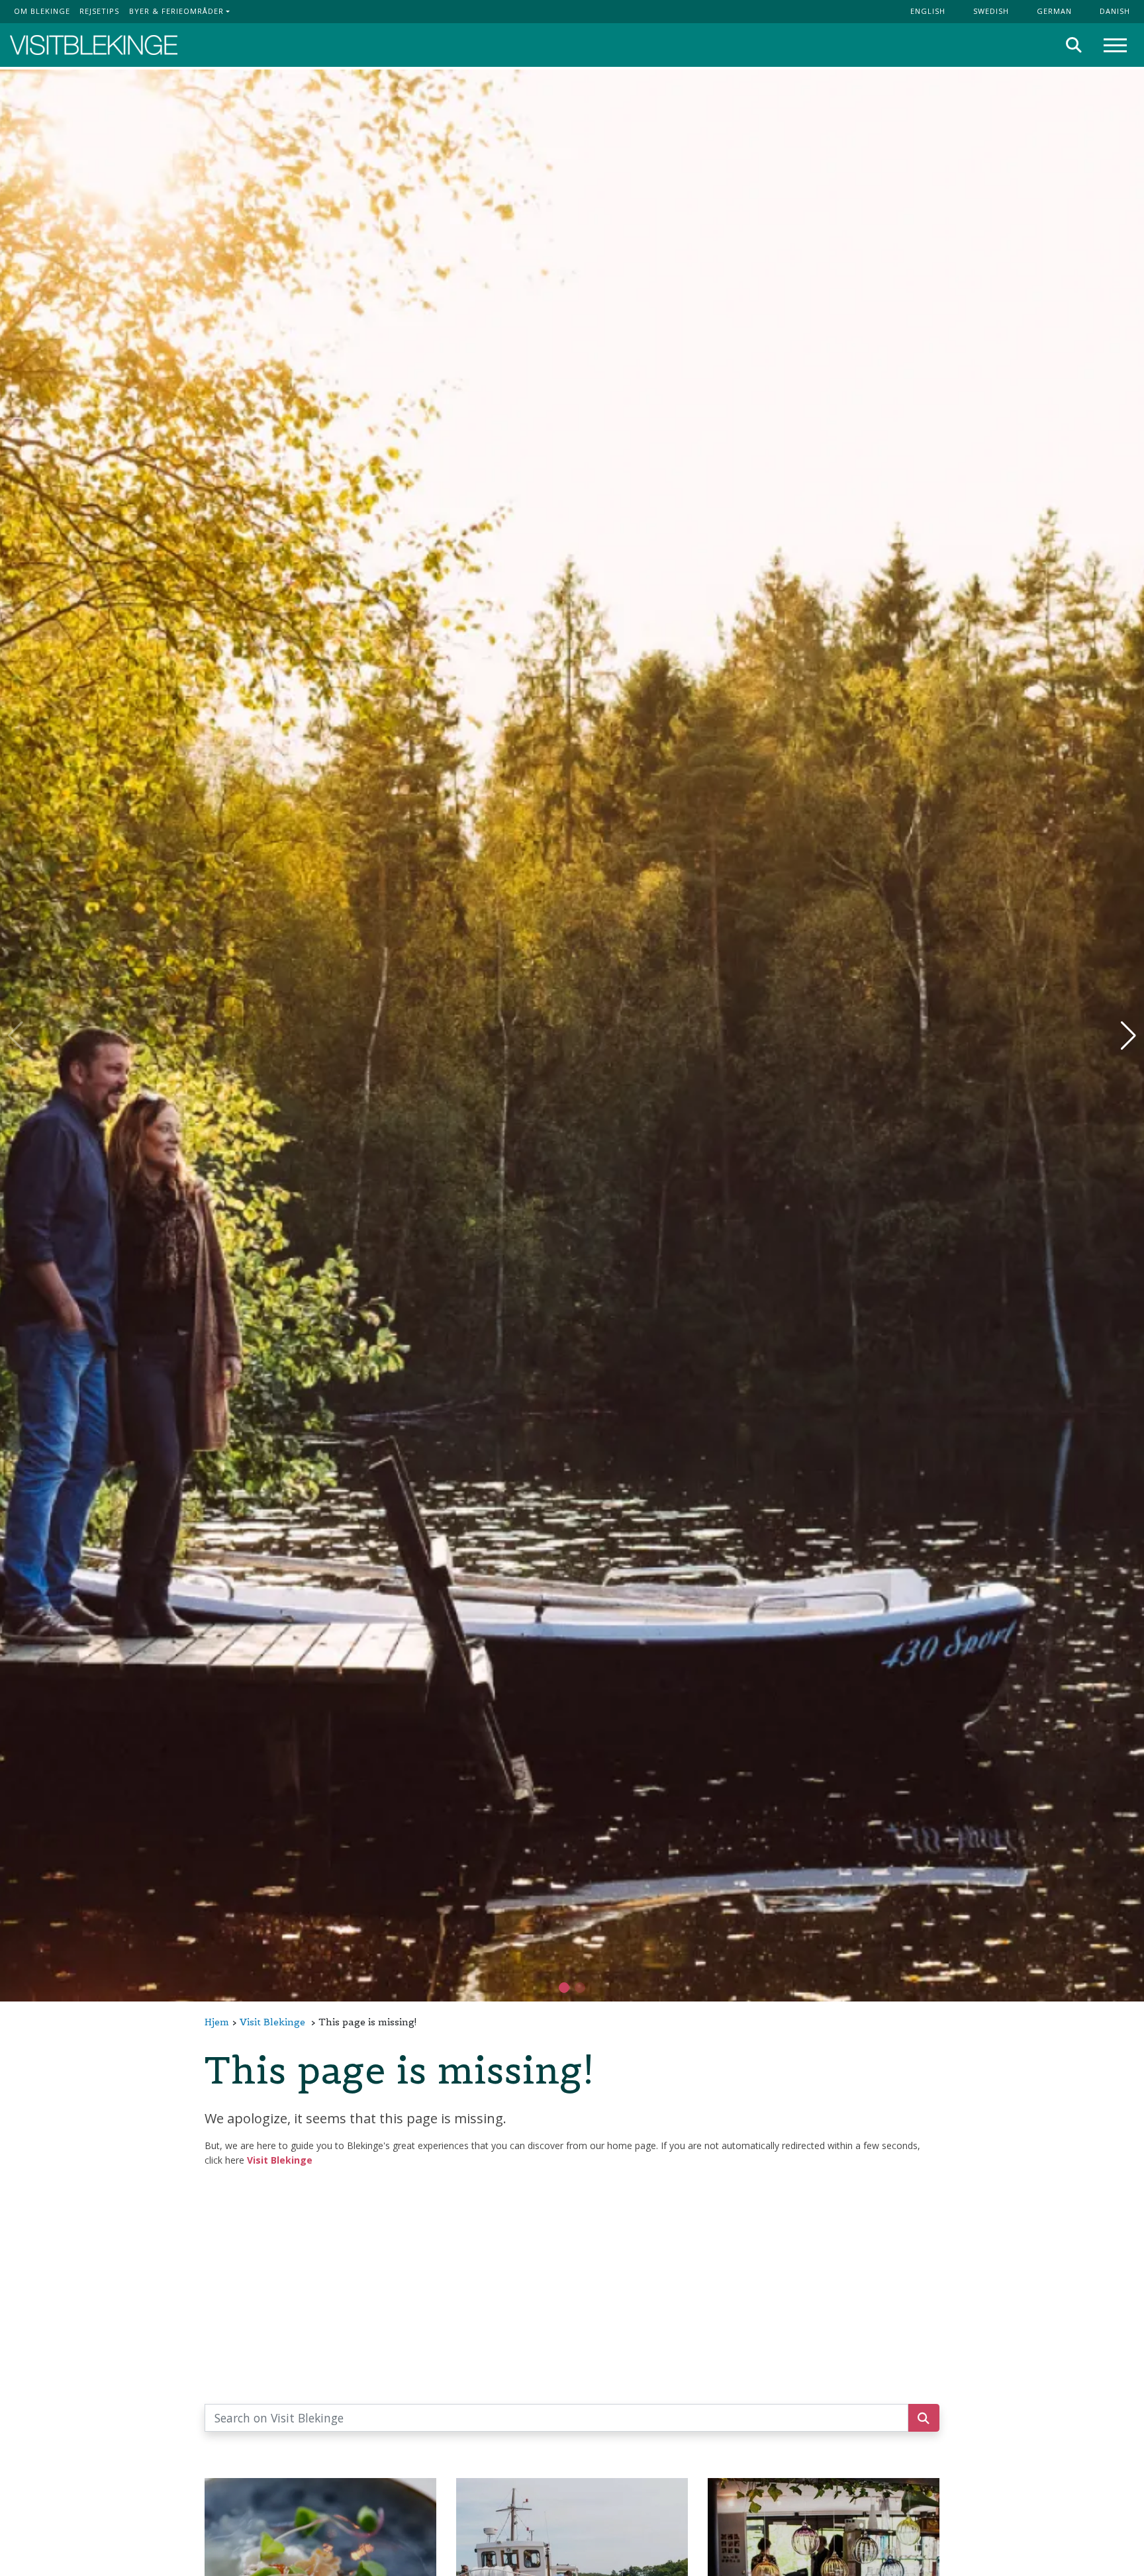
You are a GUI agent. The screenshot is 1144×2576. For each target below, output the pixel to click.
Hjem (217, 2022)
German (1054, 11)
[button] (580, 1988)
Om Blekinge (42, 11)
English (928, 11)
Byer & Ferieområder (176, 11)
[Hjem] (94, 45)
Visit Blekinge (272, 2022)
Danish (1115, 11)
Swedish (991, 11)
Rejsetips (99, 11)
